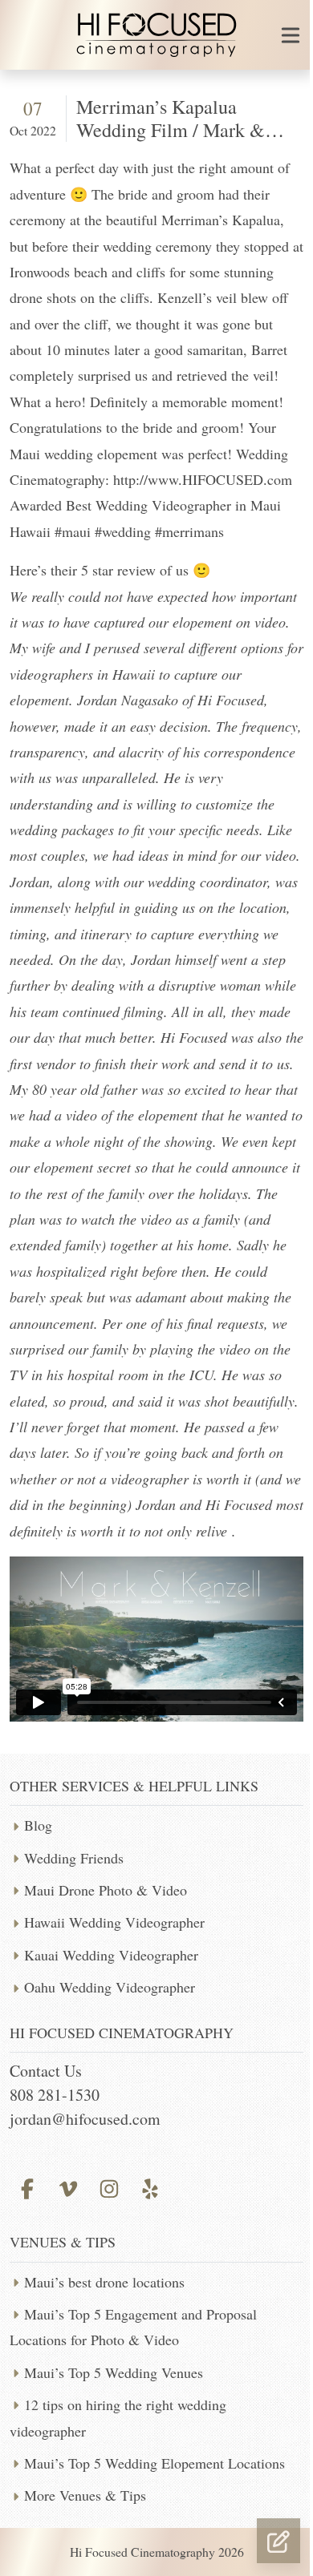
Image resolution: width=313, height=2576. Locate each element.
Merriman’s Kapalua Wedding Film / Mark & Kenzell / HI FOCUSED (171, 130)
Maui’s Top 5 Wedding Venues (114, 2372)
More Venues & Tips (85, 2495)
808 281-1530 (55, 2095)
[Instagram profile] (109, 2186)
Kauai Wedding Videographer (111, 1955)
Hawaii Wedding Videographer (114, 1922)
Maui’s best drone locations (104, 2282)
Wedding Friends (74, 1858)
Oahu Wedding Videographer (110, 1987)
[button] (278, 2541)
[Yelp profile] (150, 2186)
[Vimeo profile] (68, 2186)
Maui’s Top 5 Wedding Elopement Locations (154, 2463)
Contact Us (46, 2071)
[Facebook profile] (27, 2186)
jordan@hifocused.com (85, 2119)
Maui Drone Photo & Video (106, 1890)
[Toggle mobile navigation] (291, 35)
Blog (38, 1825)
